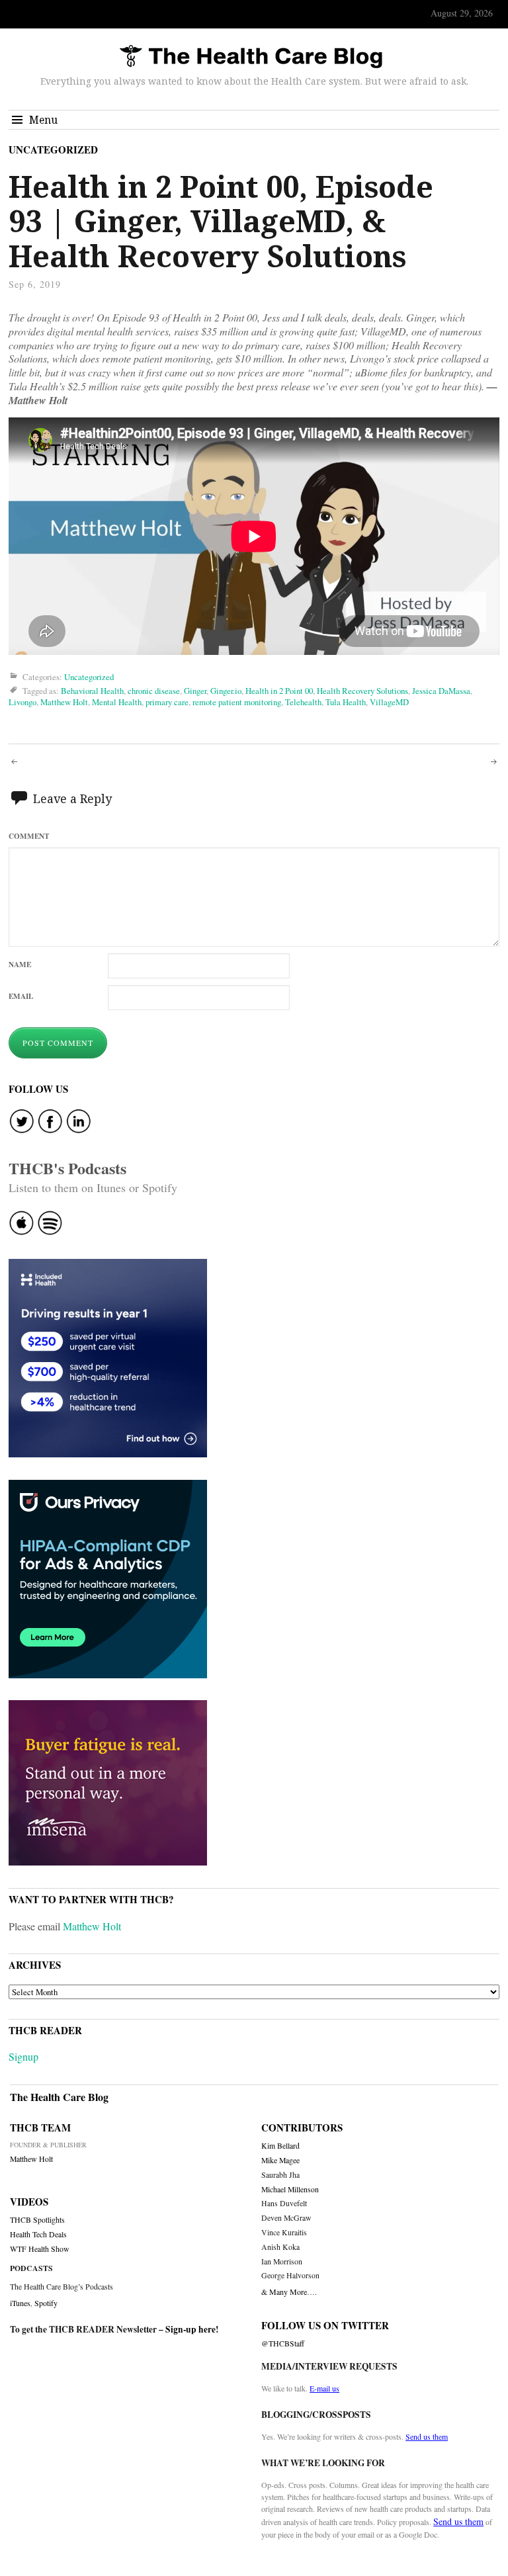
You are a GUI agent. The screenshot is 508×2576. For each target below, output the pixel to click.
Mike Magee (280, 2160)
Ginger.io (226, 691)
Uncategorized (53, 150)
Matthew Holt (64, 702)
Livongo (22, 702)
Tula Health (346, 702)
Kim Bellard (280, 2146)
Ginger (195, 691)
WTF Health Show (40, 2249)
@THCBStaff (283, 2343)
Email (21, 996)
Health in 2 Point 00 (279, 691)
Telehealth (303, 702)
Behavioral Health (92, 691)
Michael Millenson (290, 2189)
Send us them (427, 2436)
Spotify (46, 2303)
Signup (23, 2056)
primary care (167, 702)
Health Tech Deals (38, 2234)
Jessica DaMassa (441, 691)
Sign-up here (190, 2329)
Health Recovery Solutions (362, 691)
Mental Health (117, 702)
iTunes (20, 2303)
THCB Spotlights (37, 2220)
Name (20, 964)
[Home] (251, 57)
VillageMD (389, 702)
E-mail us (324, 2388)
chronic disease (154, 691)
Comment (29, 836)
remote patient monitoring (237, 702)
